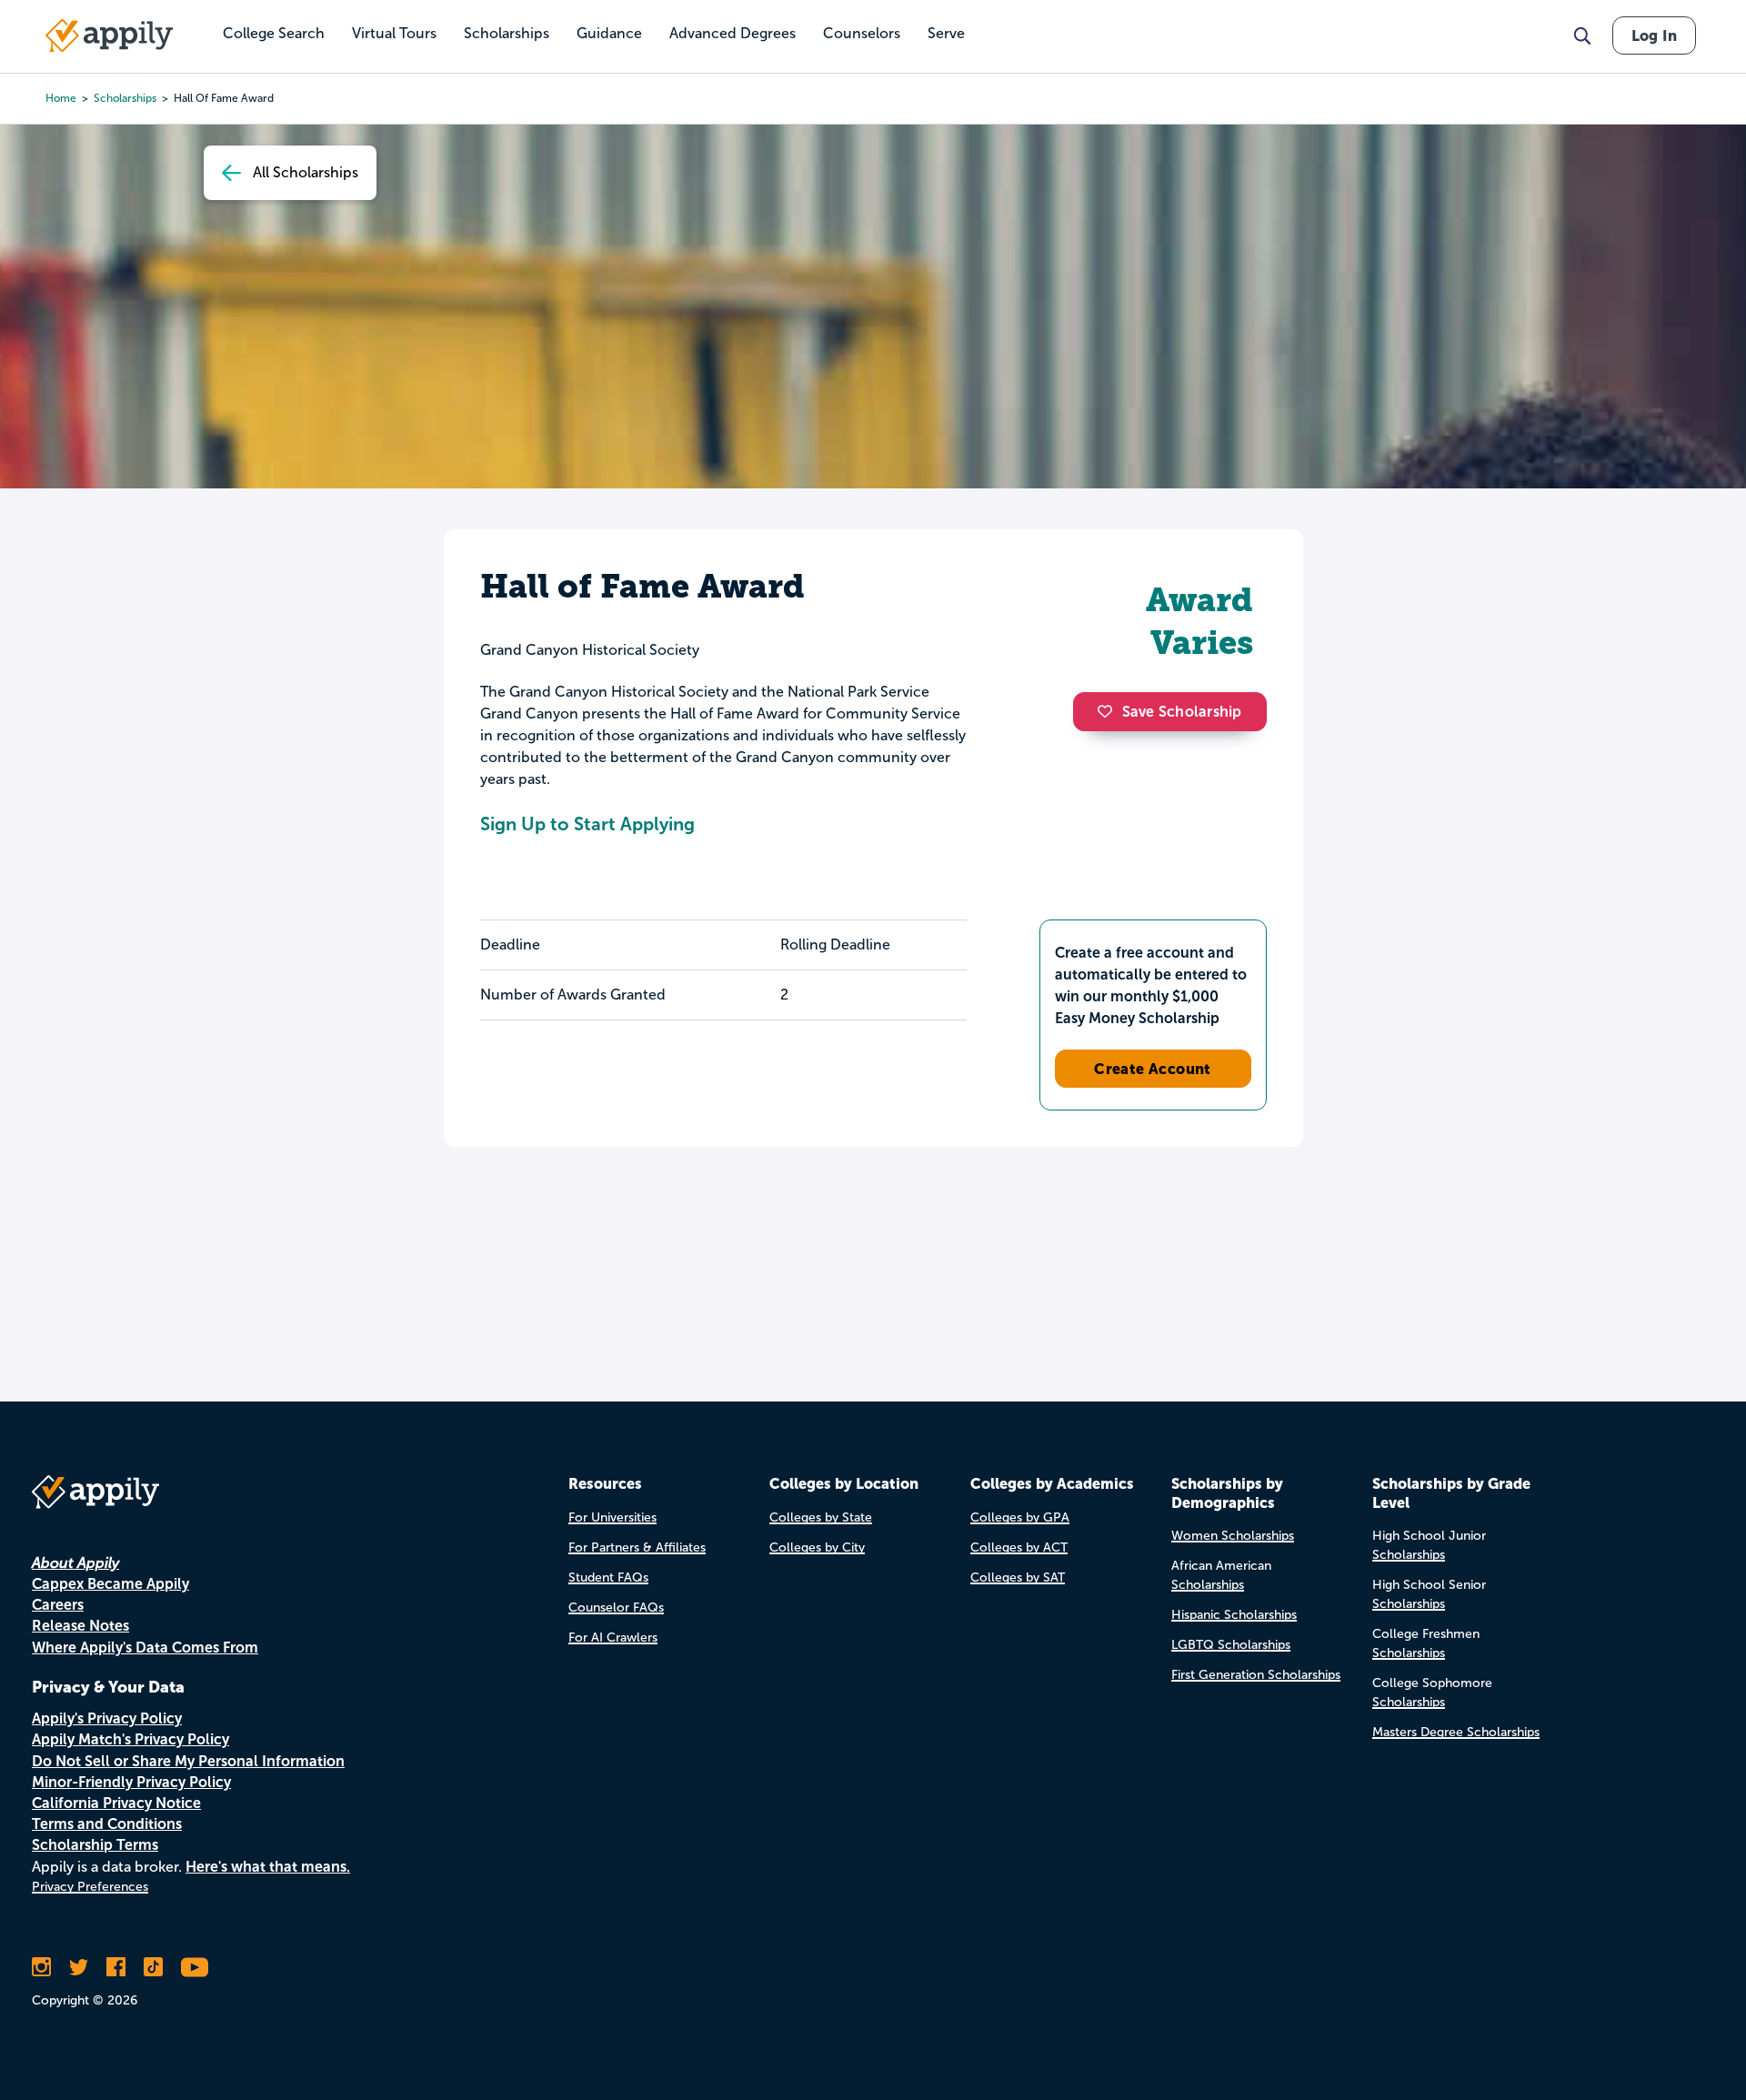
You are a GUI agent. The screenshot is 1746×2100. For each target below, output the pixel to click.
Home (61, 98)
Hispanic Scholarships (1234, 1615)
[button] (1109, 711)
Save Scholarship (1182, 712)
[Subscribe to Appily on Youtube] (195, 1967)
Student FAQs (608, 1578)
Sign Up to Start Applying (587, 824)
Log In (1654, 35)
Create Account (1153, 1069)
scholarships (125, 98)
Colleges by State (821, 1517)
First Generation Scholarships (1256, 1675)
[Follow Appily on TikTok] (153, 1967)
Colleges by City (817, 1547)
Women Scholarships (1233, 1536)
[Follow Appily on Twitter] (79, 1967)
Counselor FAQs (616, 1608)
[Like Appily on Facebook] (116, 1967)
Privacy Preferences (90, 1887)
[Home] (109, 35)
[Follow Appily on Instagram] (41, 1967)
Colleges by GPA (1020, 1517)
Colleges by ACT (1019, 1547)
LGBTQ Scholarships (1231, 1645)
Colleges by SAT (1018, 1578)
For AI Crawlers (613, 1638)
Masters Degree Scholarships (1456, 1732)
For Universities (612, 1517)
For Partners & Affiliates (637, 1547)
